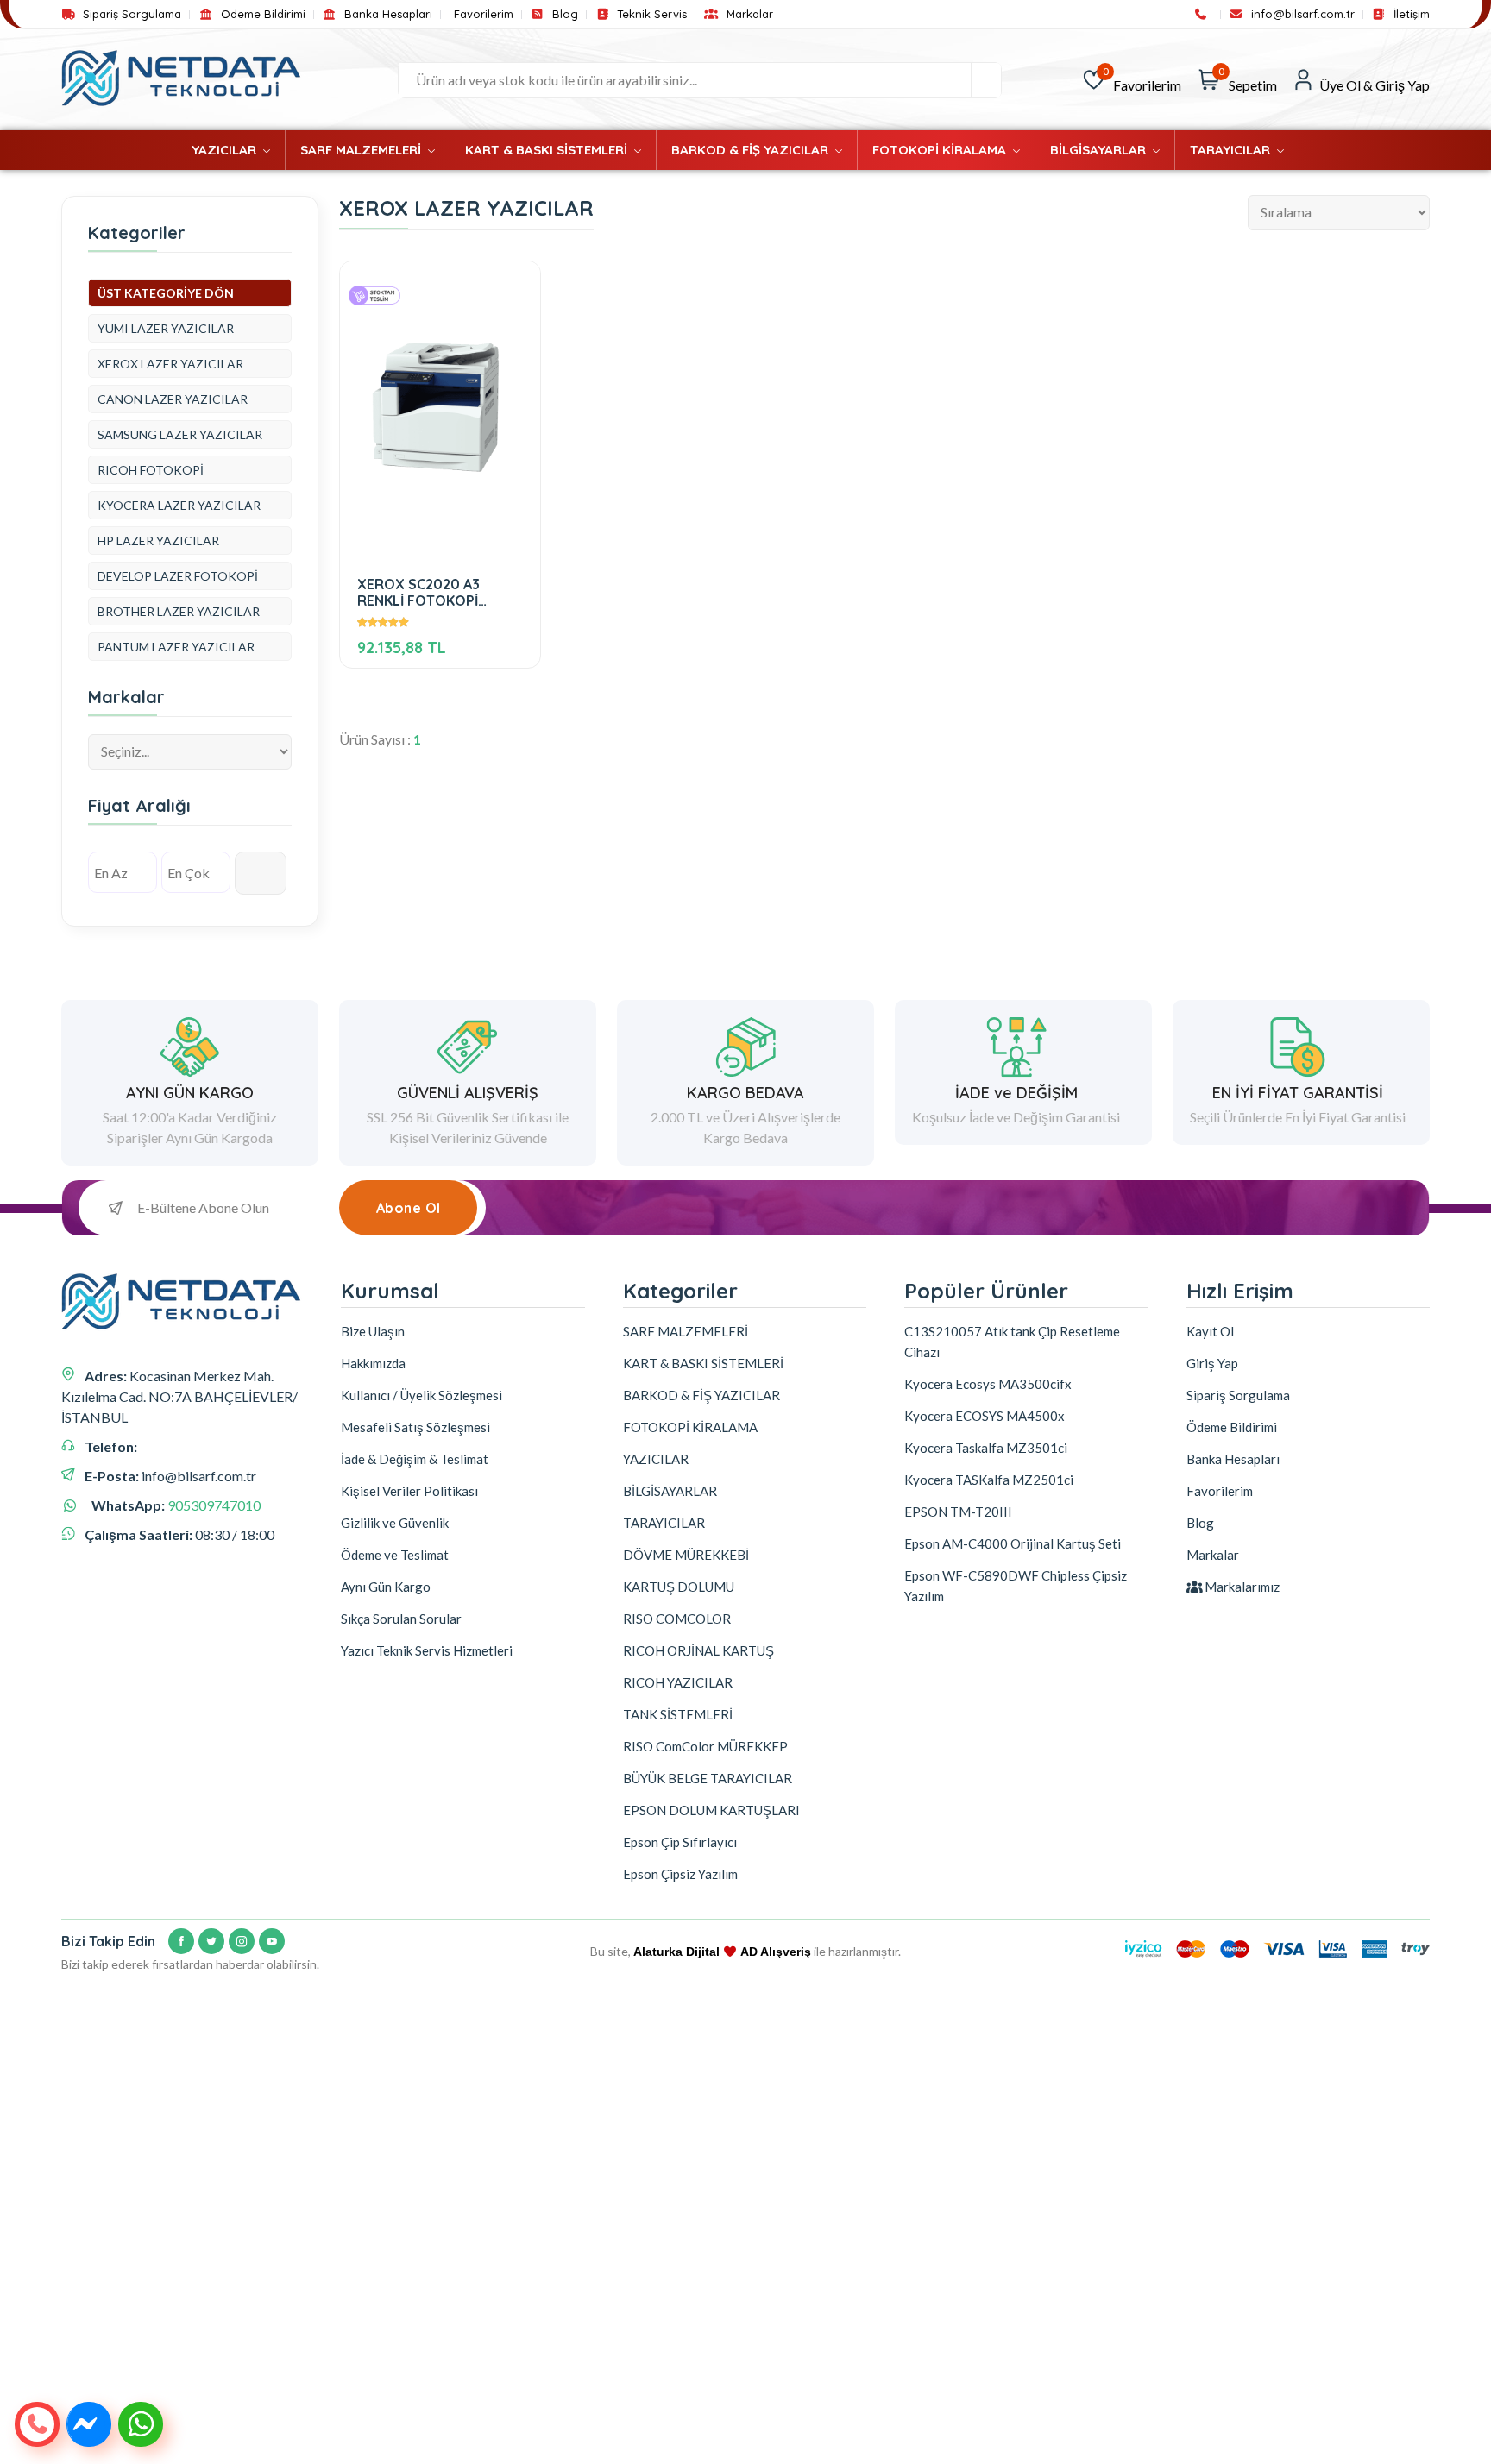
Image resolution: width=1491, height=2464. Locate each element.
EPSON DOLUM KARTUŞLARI (711, 1810)
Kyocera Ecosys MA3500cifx (988, 1384)
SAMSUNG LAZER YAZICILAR (180, 434)
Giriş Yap (1212, 1363)
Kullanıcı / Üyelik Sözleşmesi (422, 1395)
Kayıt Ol (1210, 1331)
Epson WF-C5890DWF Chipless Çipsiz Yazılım (1016, 1586)
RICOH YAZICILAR (678, 1682)
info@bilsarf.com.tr (1301, 14)
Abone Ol (409, 1208)
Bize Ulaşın (373, 1331)
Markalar (748, 14)
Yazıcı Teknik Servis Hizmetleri (427, 1650)
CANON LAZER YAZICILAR (173, 399)
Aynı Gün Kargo (386, 1587)
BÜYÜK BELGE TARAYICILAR (708, 1778)
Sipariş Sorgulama (130, 14)
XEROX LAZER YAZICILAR (170, 364)
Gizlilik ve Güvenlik (395, 1523)
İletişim (1410, 14)
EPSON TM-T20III (958, 1512)
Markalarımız (1241, 1587)
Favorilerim (484, 14)
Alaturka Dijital (676, 1952)
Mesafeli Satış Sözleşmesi (415, 1427)
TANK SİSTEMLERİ (678, 1714)
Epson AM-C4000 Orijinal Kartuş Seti (1013, 1543)
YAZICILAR (226, 150)
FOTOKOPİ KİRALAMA (941, 150)
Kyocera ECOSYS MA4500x (985, 1416)
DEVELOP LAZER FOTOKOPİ (178, 576)
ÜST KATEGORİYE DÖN (166, 293)
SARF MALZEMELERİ (362, 150)
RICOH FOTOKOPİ (151, 470)
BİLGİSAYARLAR (1100, 150)
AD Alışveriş (776, 1952)
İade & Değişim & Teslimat (415, 1459)
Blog (563, 14)
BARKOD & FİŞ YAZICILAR (752, 150)
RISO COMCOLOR (677, 1619)
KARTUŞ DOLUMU (679, 1587)
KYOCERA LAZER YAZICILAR (179, 505)
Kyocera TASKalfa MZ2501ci (989, 1480)
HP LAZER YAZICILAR (158, 541)
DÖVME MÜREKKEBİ (686, 1555)
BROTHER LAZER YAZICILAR (179, 611)
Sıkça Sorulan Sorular (401, 1619)
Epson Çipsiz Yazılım (680, 1874)
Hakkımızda (373, 1363)
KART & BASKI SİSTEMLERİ (548, 150)
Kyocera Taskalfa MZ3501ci (986, 1448)
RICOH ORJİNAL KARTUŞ (698, 1650)
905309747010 (214, 1505)
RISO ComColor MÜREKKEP (705, 1746)
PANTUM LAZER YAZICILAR (176, 647)
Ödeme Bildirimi (261, 14)
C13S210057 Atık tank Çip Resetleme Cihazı (1012, 1342)
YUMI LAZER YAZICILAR (166, 328)
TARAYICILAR (1232, 150)
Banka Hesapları (387, 14)
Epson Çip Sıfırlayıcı (680, 1842)
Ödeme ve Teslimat (395, 1555)
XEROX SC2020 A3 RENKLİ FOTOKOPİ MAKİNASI (418, 592)
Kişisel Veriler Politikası (409, 1491)
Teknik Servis (650, 14)
